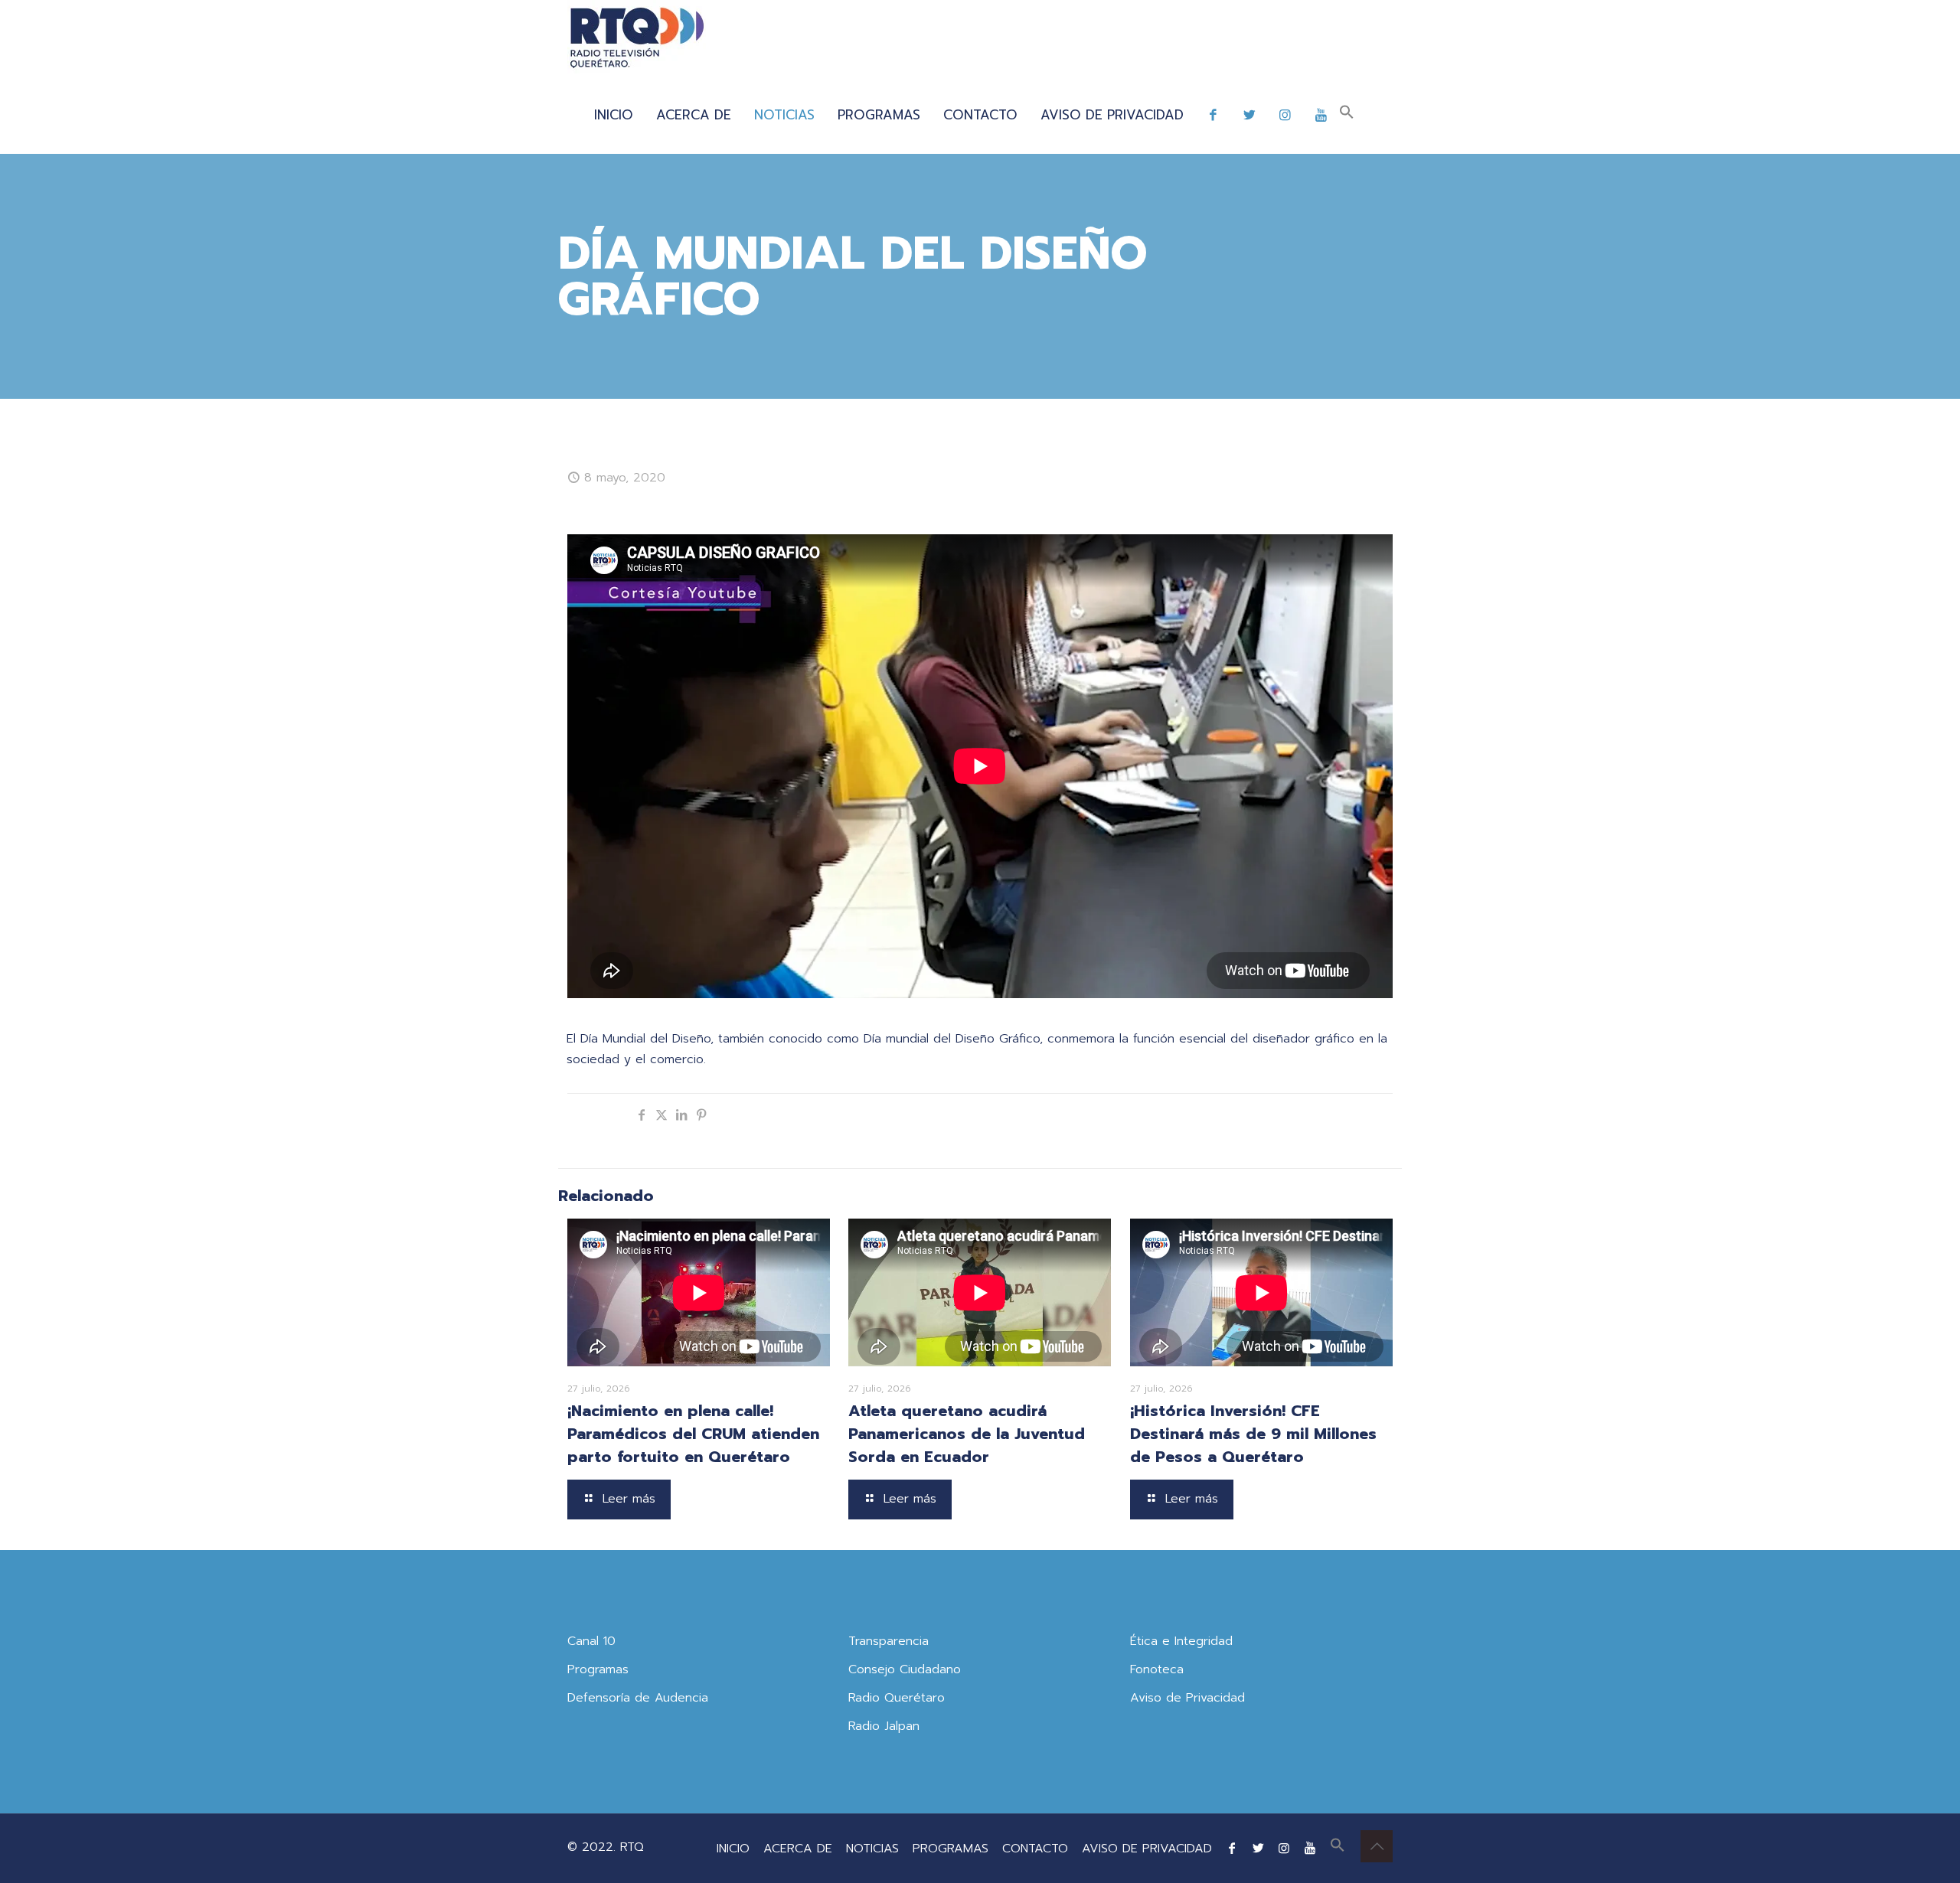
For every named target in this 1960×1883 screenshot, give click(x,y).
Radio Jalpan (884, 1726)
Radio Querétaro (897, 1698)
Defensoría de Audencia (638, 1698)
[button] (1347, 115)
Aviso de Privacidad (1187, 1698)
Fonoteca (1157, 1669)
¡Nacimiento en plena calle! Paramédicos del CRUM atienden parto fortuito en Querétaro (693, 1434)
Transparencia (889, 1641)
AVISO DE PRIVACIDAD (1147, 1849)
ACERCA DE (798, 1849)
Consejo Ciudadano (905, 1669)
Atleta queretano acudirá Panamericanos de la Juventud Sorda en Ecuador (967, 1434)
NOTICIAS (872, 1849)
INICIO (733, 1849)
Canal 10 (591, 1641)
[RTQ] (637, 38)
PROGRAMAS (951, 1849)
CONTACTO (1035, 1849)
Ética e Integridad (1181, 1641)
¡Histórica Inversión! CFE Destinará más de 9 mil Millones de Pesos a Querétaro (1253, 1434)
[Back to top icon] (1377, 1846)
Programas (598, 1669)
